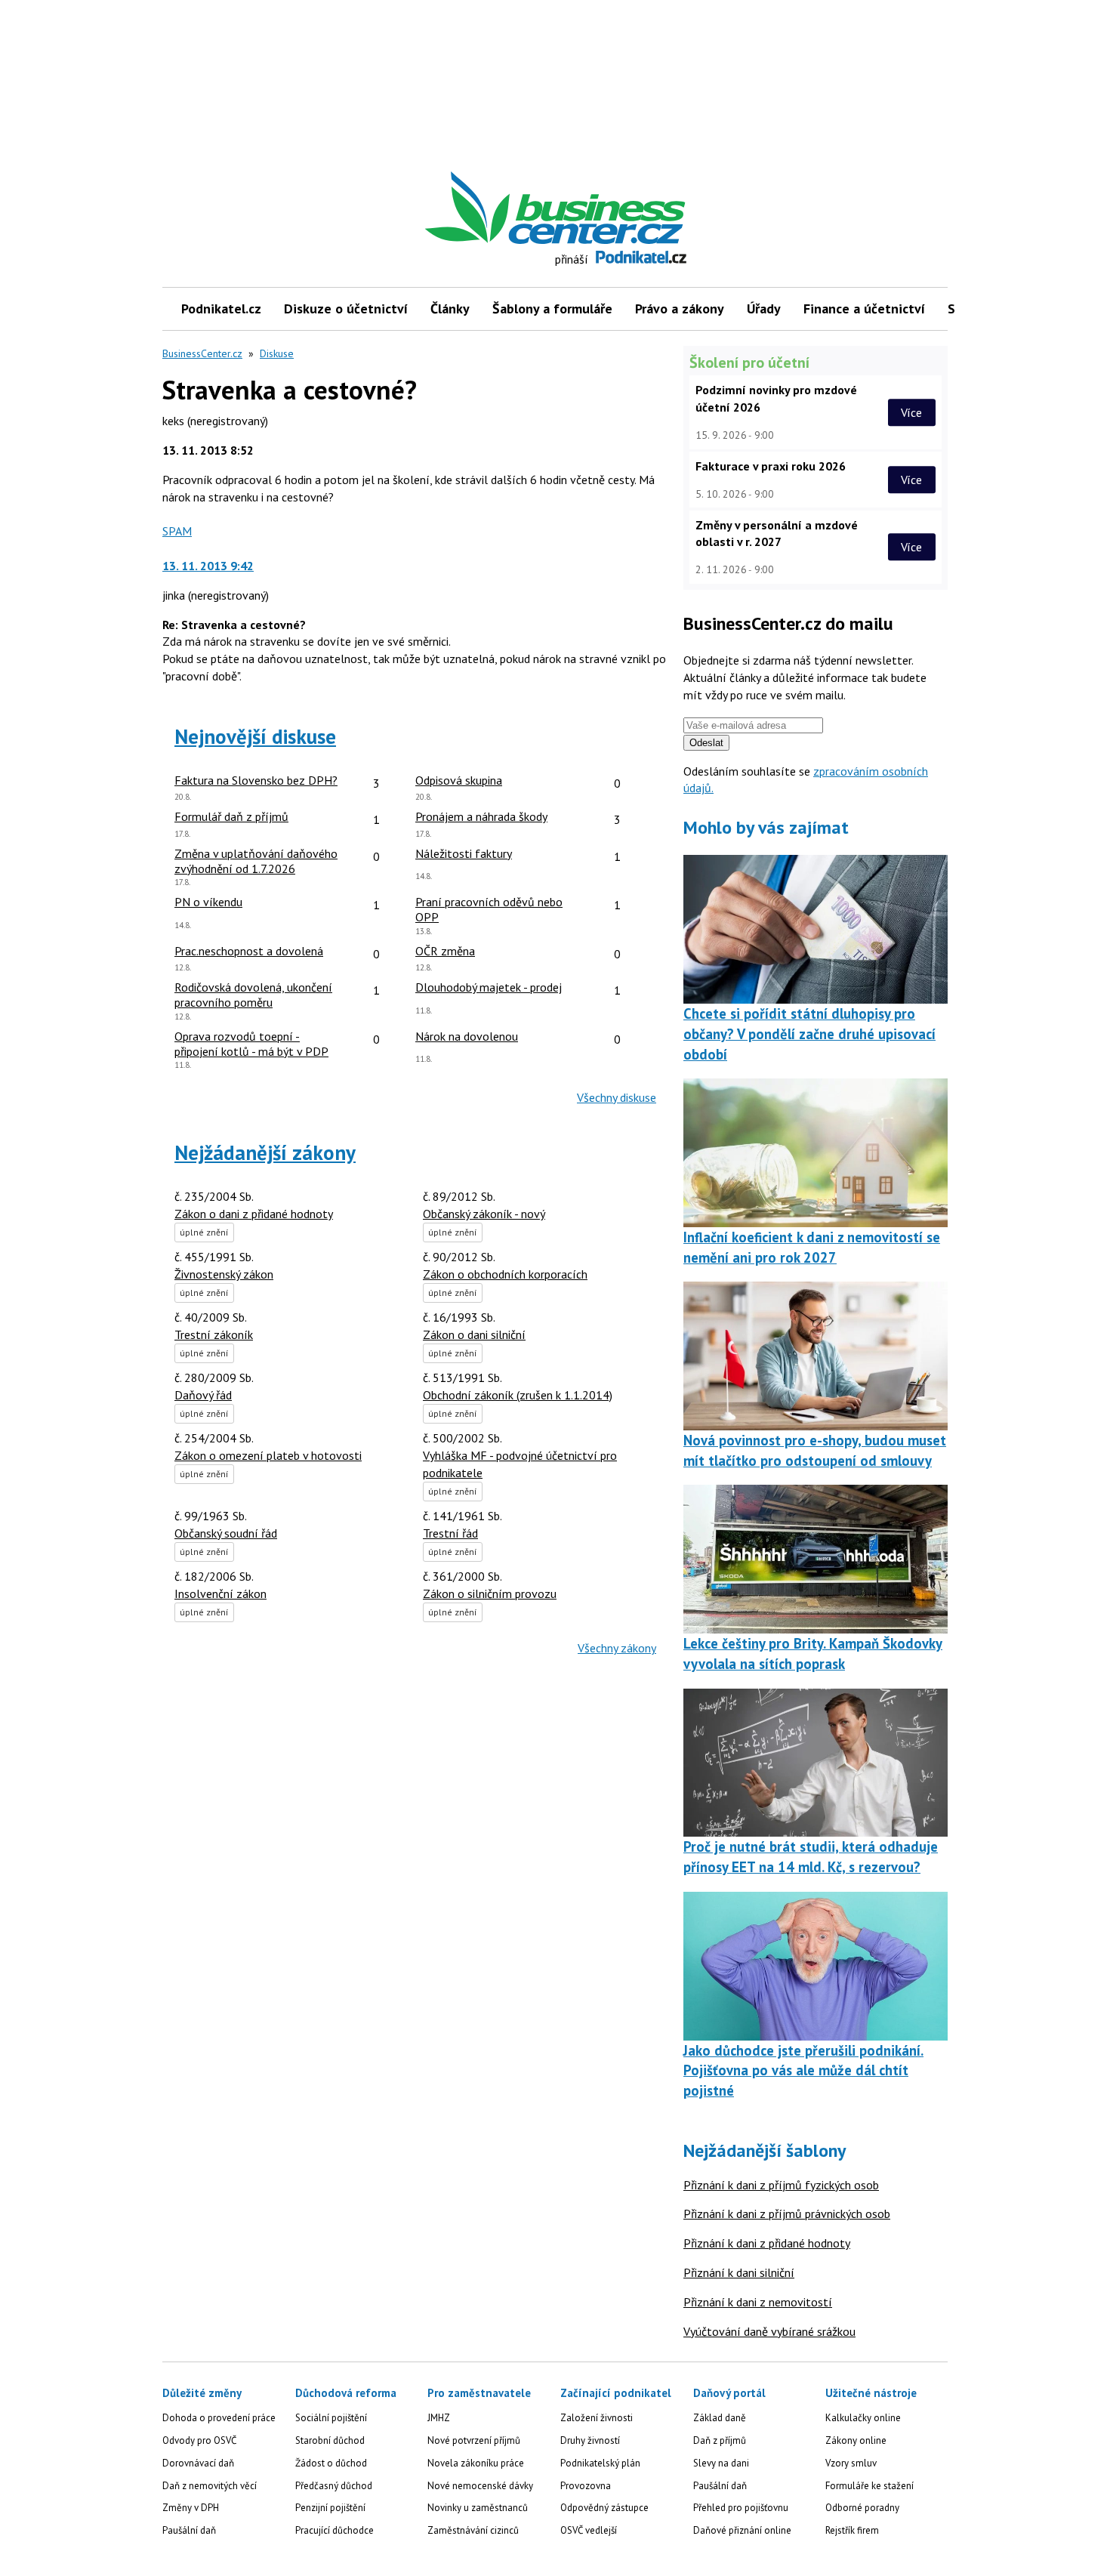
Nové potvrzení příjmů (474, 2440)
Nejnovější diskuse (255, 736)
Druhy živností (590, 2440)
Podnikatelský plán (600, 2463)
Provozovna (586, 2486)
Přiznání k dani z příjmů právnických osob (787, 2214)
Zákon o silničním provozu (490, 1593)
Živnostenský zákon (224, 1274)
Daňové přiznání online (742, 2530)
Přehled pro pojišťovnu (741, 2508)
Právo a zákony (680, 309)
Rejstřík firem (852, 2530)
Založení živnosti (597, 2418)
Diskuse (277, 353)
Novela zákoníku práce (476, 2463)
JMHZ (439, 2418)
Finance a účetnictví (864, 309)
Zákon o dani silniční (474, 1334)
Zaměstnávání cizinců (473, 2530)
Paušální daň (189, 2530)
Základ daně (720, 2418)
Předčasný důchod (334, 2486)
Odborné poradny (862, 2508)
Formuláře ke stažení (869, 2486)
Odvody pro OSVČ (199, 2440)
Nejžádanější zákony (265, 1152)
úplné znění (204, 1232)
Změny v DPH (191, 2508)
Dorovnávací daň (198, 2463)
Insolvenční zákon (220, 1593)
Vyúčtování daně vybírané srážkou (769, 2331)
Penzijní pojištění (330, 2508)
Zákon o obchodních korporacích (505, 1274)
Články (450, 309)
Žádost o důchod (331, 2463)
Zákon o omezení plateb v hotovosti (268, 1455)
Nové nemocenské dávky (480, 2486)
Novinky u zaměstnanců (478, 2508)
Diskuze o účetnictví (346, 309)
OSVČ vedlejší (589, 2530)
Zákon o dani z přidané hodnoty (254, 1214)
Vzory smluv (851, 2463)
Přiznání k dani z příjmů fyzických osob (781, 2185)
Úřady (764, 309)
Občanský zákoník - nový (484, 1214)
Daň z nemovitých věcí (210, 2486)
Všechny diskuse (617, 1097)
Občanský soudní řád (226, 1533)
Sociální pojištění (331, 2418)
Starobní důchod (330, 2440)
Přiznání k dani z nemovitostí (758, 2302)
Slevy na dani (721, 2463)
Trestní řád (450, 1533)
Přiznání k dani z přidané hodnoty (767, 2243)
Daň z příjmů (720, 2440)
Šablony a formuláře (552, 309)
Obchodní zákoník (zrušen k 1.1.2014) (518, 1395)
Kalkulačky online (863, 2418)
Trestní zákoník (214, 1334)
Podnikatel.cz (221, 309)
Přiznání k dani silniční (739, 2272)
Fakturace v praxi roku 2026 (771, 466)
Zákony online (856, 2440)
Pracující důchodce (335, 2530)
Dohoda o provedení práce (219, 2418)
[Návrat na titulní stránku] (625, 208)
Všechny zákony (617, 1648)
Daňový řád (203, 1395)
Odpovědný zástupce (604, 2508)
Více (911, 412)
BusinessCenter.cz (202, 353)
